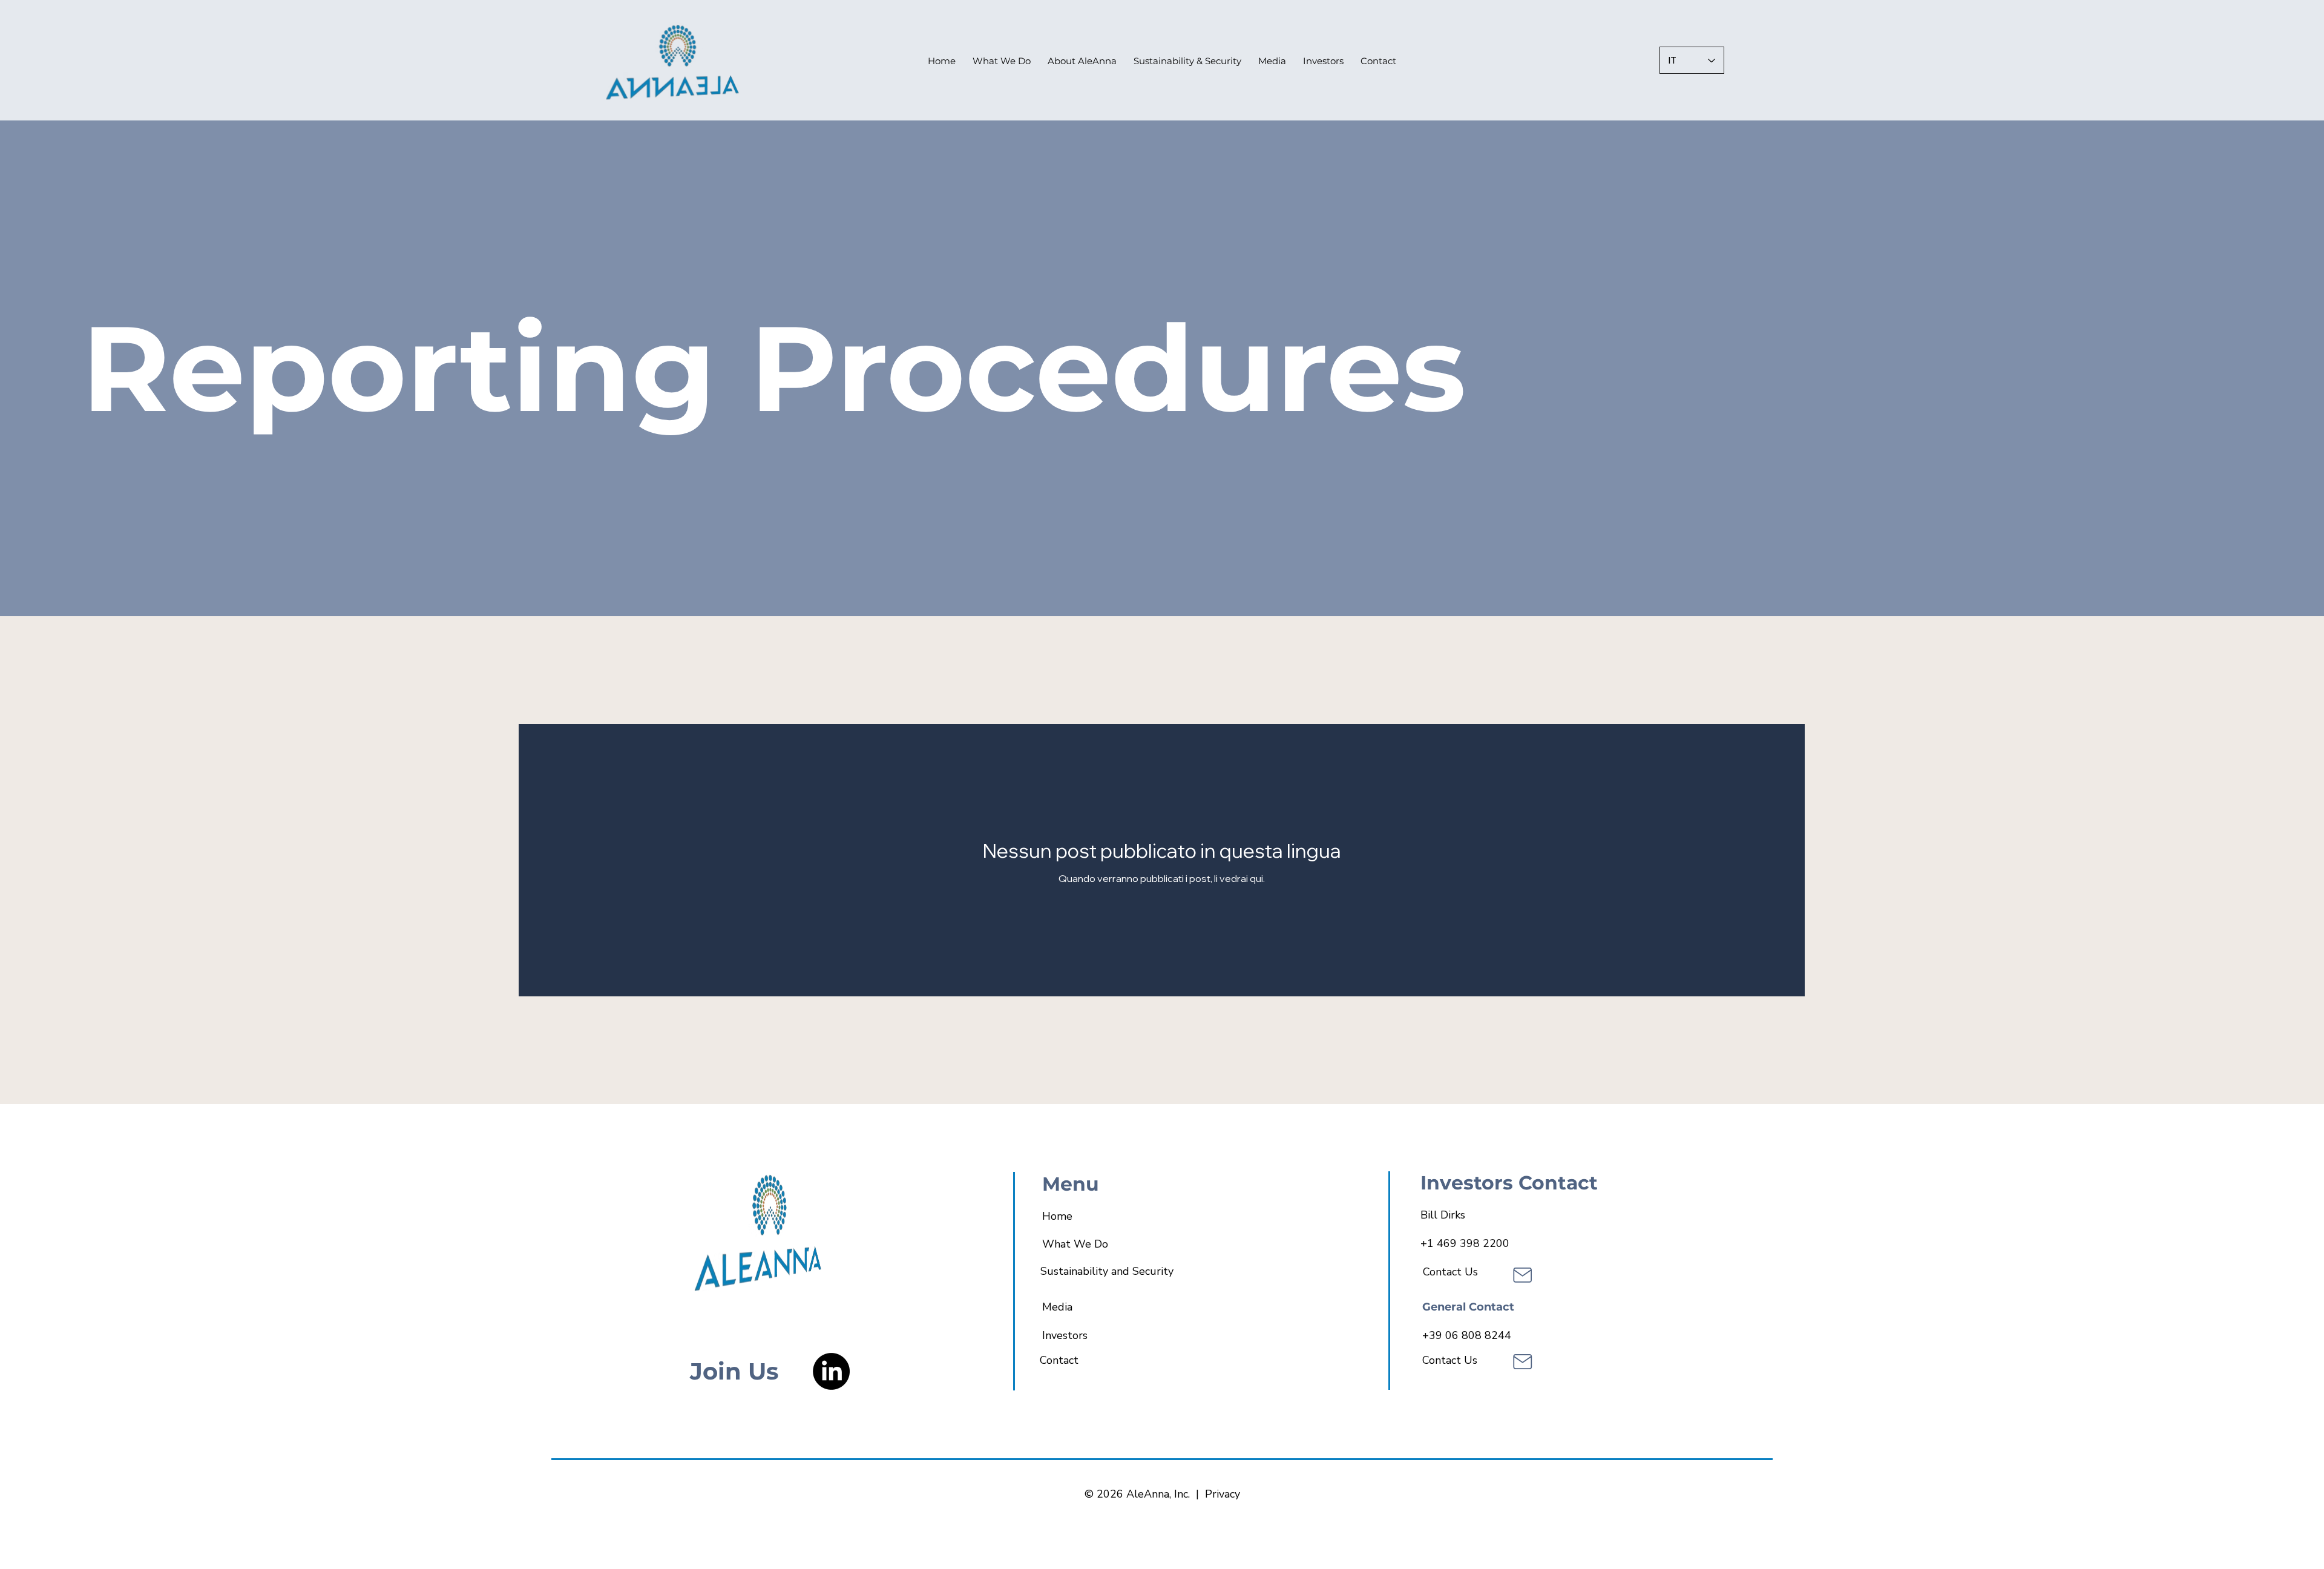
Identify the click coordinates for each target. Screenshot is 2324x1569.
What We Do (1075, 1244)
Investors (1065, 1335)
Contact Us (1450, 1272)
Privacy (1223, 1494)
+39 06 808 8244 (1467, 1335)
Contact (1059, 1360)
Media (1057, 1307)
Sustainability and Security (1107, 1271)
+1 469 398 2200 (1465, 1243)
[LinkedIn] (831, 1371)
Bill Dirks (1443, 1215)
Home (1057, 1216)
